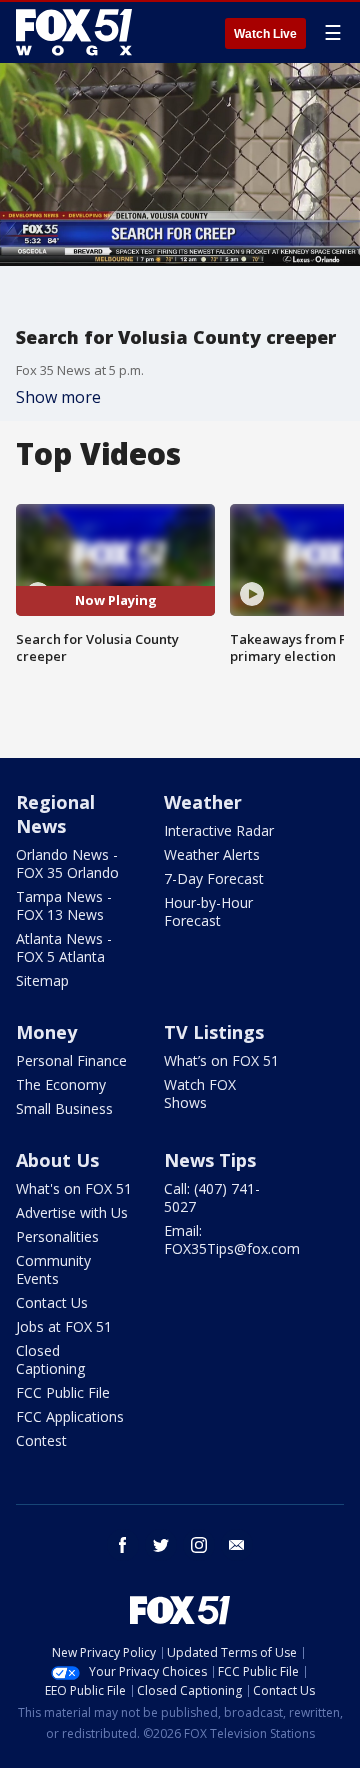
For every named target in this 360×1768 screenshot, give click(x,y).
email (237, 1545)
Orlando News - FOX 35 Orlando (67, 863)
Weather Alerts (212, 854)
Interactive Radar (219, 830)
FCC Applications (70, 1416)
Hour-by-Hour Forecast (208, 911)
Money (46, 1032)
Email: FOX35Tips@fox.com (232, 1239)
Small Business (64, 1108)
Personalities (57, 1236)
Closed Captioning (50, 1359)
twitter (161, 1545)
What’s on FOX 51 (221, 1060)
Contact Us (52, 1302)
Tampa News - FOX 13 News (64, 905)
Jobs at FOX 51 (64, 1326)
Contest (41, 1440)
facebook (123, 1545)
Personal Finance (71, 1060)
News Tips (210, 1160)
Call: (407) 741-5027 (212, 1197)
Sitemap (42, 980)
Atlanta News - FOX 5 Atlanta (64, 947)
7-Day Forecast (214, 878)
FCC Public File (63, 1392)
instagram (199, 1545)
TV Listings (214, 1032)
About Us (57, 1160)
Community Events (53, 1269)
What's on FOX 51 (74, 1188)
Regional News (55, 814)
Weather (203, 802)
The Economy (61, 1084)
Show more (58, 397)
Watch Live (265, 34)
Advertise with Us (72, 1212)
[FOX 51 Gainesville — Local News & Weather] (74, 32)
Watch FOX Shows (200, 1093)
